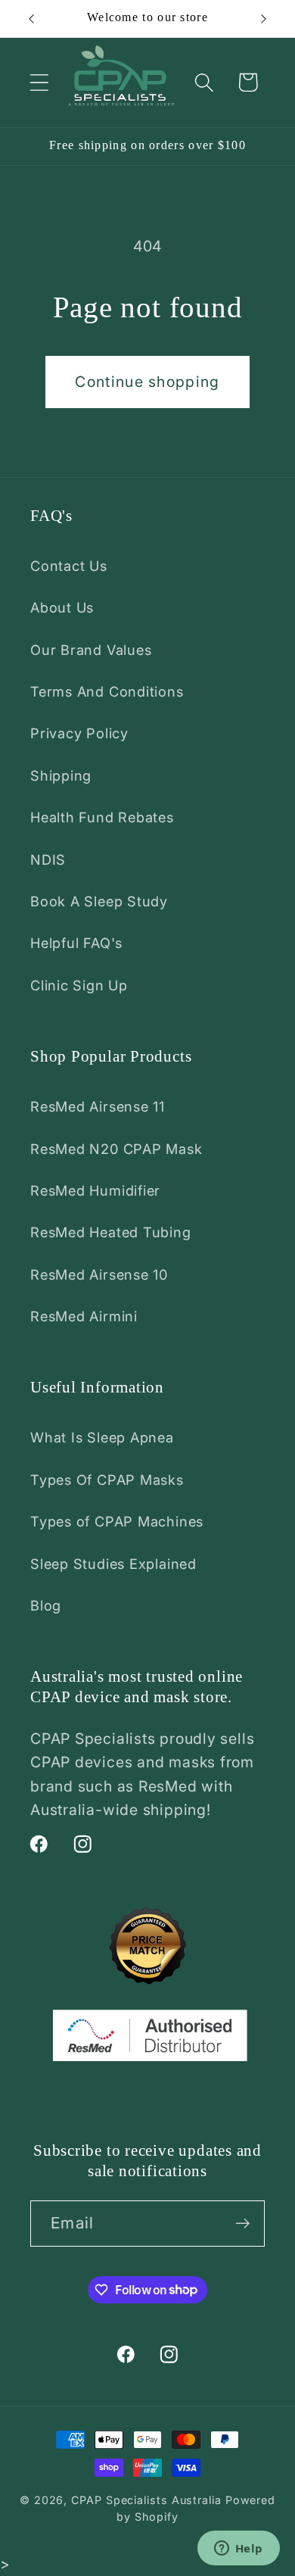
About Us (62, 607)
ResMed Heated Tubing (111, 1232)
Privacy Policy (79, 733)
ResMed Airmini (84, 1316)
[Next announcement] (264, 19)
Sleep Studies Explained (113, 1564)
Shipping (61, 775)
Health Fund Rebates (102, 817)
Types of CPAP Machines (117, 1521)
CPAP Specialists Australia (146, 2500)
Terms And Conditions (107, 691)
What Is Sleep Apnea (102, 1437)
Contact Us (69, 566)
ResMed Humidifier (95, 1190)
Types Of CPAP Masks (107, 1480)
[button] (39, 82)
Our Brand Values (91, 650)
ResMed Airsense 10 (99, 1274)
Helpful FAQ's (76, 943)
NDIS (48, 859)
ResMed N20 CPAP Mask (116, 1149)
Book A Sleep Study (99, 901)
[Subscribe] (242, 2224)
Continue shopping (147, 382)
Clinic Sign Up (79, 985)
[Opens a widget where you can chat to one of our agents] (238, 2549)
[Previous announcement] (32, 19)
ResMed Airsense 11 (98, 1106)
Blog (46, 1605)
